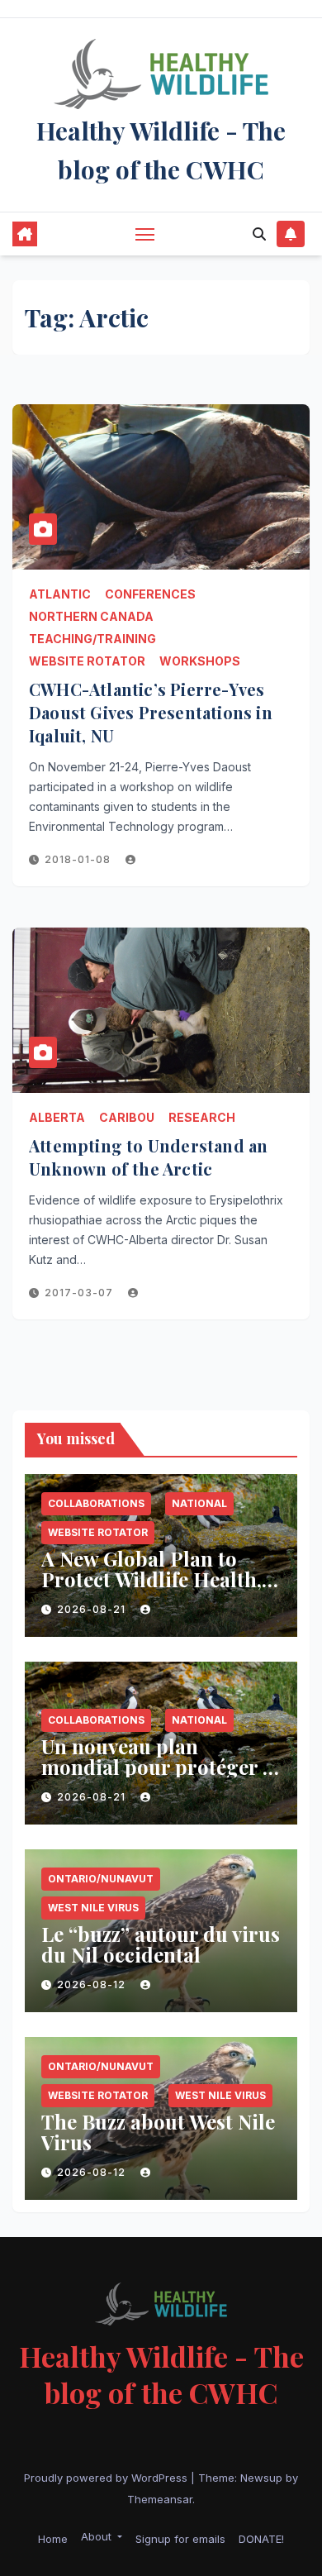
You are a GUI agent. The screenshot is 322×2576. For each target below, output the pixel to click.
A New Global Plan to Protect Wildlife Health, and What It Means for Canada (152, 1589)
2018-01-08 (79, 859)
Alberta (57, 1117)
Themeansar (160, 2499)
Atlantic (60, 594)
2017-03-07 (80, 1293)
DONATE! (261, 2539)
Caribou (127, 1117)
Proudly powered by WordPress (107, 2478)
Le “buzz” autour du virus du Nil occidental (161, 1944)
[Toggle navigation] (145, 234)
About (98, 2536)
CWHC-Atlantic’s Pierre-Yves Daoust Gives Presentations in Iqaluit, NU (151, 712)
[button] (259, 234)
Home (53, 2539)
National (199, 1503)
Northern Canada (91, 616)
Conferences (150, 594)
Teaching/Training (92, 639)
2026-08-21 (93, 1609)
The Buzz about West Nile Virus (158, 2132)
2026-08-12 (93, 1984)
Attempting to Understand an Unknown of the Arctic (148, 1157)
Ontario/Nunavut (101, 1879)
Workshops (200, 661)
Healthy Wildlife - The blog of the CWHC (161, 2374)
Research (202, 1117)
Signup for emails (180, 2539)
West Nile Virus (93, 1908)
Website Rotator (87, 661)
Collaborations (96, 1503)
